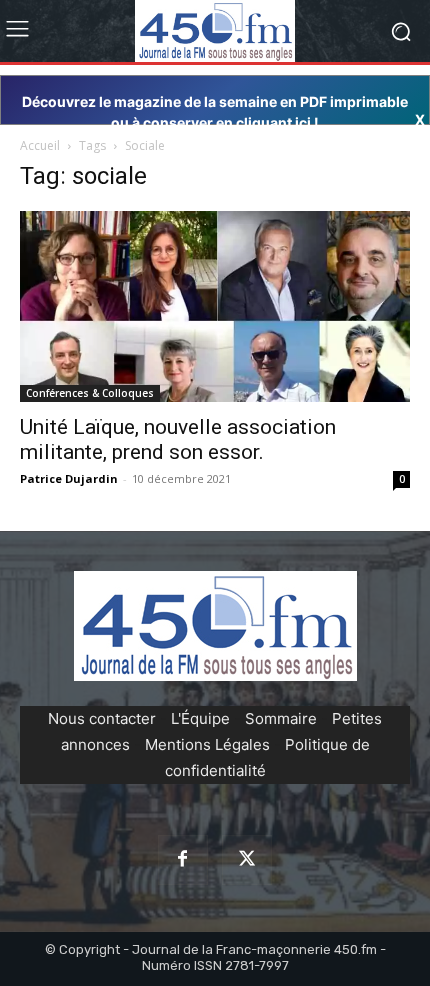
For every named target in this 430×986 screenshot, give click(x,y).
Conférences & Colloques (90, 393)
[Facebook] (183, 860)
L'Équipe (200, 718)
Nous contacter (102, 718)
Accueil (40, 145)
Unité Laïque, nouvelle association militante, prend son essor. (178, 439)
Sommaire (281, 718)
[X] (247, 860)
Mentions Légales (207, 744)
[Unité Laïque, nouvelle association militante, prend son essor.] (215, 306)
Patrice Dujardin (69, 478)
